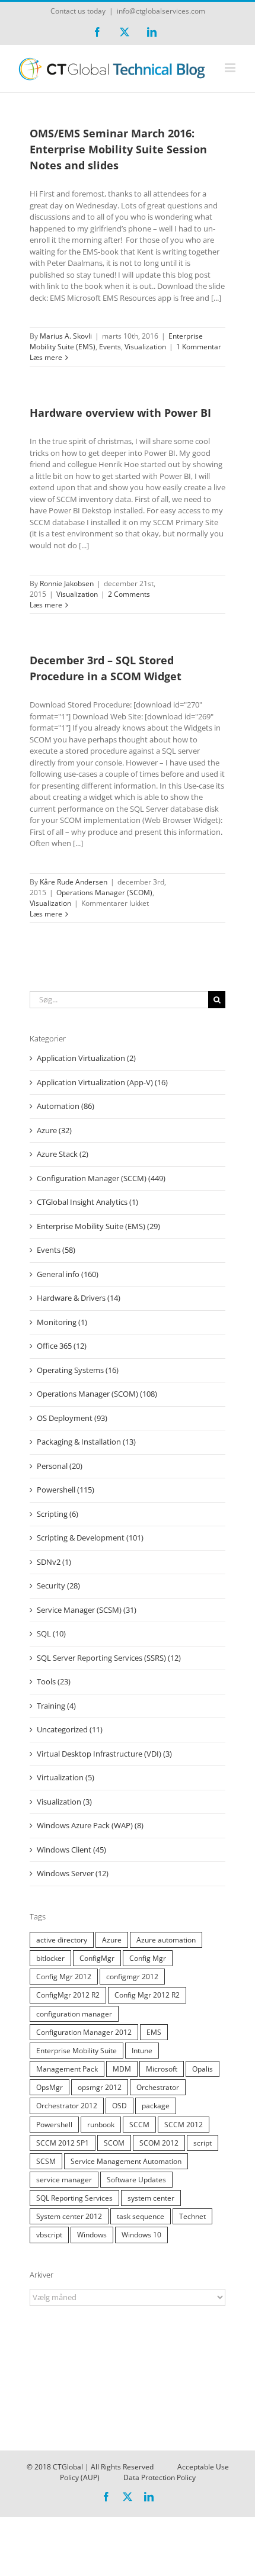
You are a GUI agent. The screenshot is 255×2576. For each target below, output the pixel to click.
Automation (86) (66, 1106)
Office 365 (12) (62, 1346)
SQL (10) (51, 1633)
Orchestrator (158, 2087)
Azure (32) (54, 1130)
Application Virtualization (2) (86, 1058)
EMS (154, 2032)
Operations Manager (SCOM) (104, 893)
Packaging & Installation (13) (86, 1442)
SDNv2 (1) (54, 1562)
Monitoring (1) (62, 1322)
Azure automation (166, 1940)
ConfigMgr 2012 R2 (68, 1995)
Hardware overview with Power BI (120, 413)
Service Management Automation (126, 2161)
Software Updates (136, 2179)
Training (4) (56, 1706)
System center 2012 (69, 2216)
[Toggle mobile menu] (231, 68)
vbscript (49, 2234)
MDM (122, 2069)
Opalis (203, 2069)
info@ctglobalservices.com (161, 11)
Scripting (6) (58, 1514)
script (203, 2143)
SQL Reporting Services (74, 2198)
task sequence (141, 2216)
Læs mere (46, 357)
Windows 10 (141, 2234)
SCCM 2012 (184, 2124)
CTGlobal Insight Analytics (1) (87, 1202)
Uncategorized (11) (70, 1729)
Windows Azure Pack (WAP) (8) (90, 1825)
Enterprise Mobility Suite (76, 2050)
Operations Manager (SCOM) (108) (97, 1394)
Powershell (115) (66, 1490)
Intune (142, 2050)
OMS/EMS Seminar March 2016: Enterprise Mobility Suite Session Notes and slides (118, 149)
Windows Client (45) (71, 1850)
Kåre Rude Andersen (74, 882)
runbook (101, 2124)
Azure (112, 1940)
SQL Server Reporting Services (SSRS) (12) (109, 1658)
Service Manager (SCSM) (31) (87, 1610)
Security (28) (58, 1586)
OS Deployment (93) (72, 1418)
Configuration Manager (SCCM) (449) (101, 1178)
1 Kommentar (199, 347)
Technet (192, 2216)
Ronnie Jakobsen (67, 583)
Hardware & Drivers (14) (79, 1298)
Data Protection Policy (160, 2477)
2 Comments (129, 594)
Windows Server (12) (73, 1873)
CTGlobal (68, 2467)
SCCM (139, 2124)
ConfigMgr (97, 1958)
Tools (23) (54, 1681)
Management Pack (67, 2069)
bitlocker (50, 1958)
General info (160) (68, 1274)
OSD (119, 2105)
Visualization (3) (64, 1802)
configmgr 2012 (132, 1976)
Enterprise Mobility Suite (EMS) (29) (98, 1226)
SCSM (46, 2161)
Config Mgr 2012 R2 (147, 1995)
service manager (64, 2179)
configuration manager (74, 2014)
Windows (92, 2234)
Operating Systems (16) (78, 1370)
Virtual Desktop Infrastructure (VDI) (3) (104, 1754)
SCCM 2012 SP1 (63, 2143)
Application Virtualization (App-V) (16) (102, 1082)
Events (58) (56, 1250)
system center (151, 2198)
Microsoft (162, 2069)
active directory (62, 1940)
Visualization (145, 347)
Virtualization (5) (66, 1777)
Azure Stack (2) (63, 1154)
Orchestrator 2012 (67, 2105)
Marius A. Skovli (66, 336)
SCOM (114, 2143)
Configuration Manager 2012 (84, 2032)
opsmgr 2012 (100, 2087)
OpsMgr (50, 2087)
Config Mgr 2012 (64, 1976)
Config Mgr (148, 1958)
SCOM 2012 (159, 2143)
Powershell (54, 2124)
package (156, 2105)
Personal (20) (60, 1466)
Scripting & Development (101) (90, 1538)
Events (110, 347)
